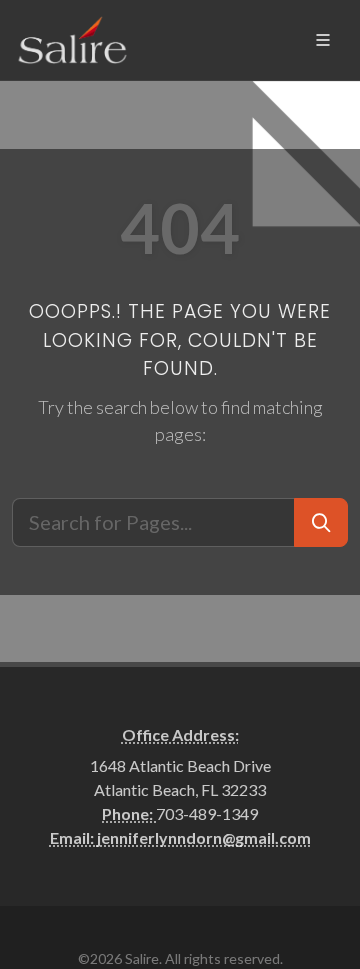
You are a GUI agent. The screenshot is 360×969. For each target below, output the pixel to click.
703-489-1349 (207, 813)
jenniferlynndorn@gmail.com (204, 837)
